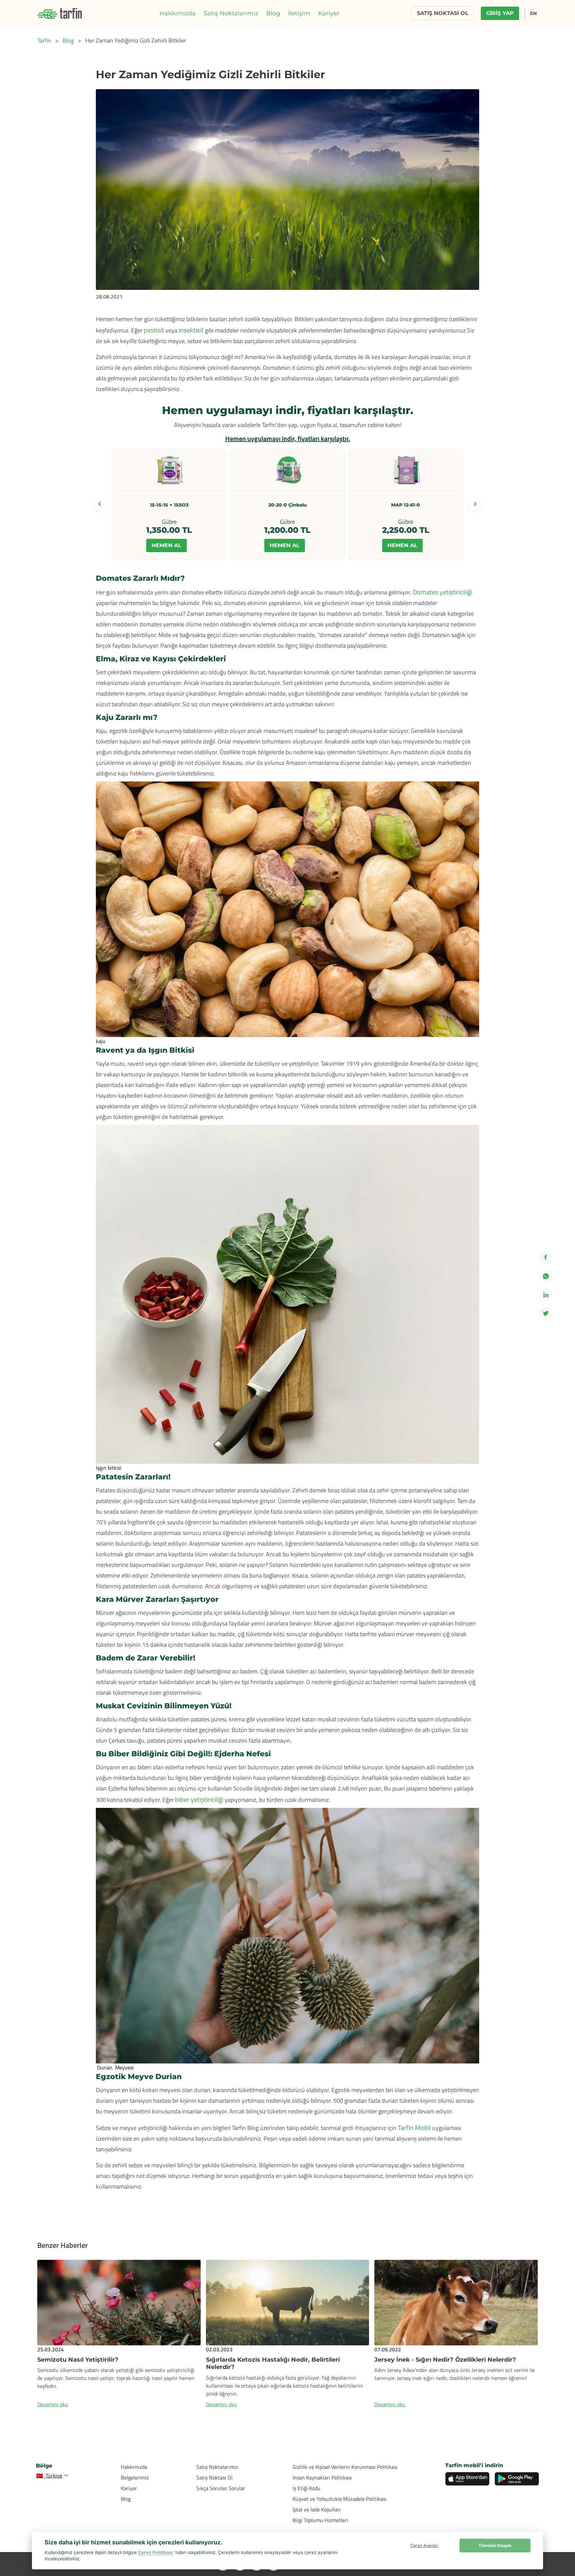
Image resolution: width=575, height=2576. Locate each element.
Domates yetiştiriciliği (442, 592)
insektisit (191, 330)
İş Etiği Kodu (306, 2488)
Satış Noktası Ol (214, 2477)
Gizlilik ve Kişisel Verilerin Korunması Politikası (345, 2467)
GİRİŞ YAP (500, 13)
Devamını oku (53, 2404)
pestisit (154, 330)
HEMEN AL (167, 545)
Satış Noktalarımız (231, 13)
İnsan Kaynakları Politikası (322, 2477)
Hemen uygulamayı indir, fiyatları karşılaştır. (288, 438)
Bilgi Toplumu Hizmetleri (320, 2520)
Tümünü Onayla (495, 2546)
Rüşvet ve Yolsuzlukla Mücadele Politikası (340, 2499)
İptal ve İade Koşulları (317, 2509)
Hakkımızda (178, 13)
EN (533, 13)
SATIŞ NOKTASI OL (443, 13)
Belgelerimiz (135, 2477)
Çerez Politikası (156, 2552)
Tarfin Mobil (414, 2128)
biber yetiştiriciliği (200, 1799)
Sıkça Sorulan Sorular (221, 2488)
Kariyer (329, 13)
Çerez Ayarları (424, 2546)
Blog (273, 13)
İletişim (299, 13)
